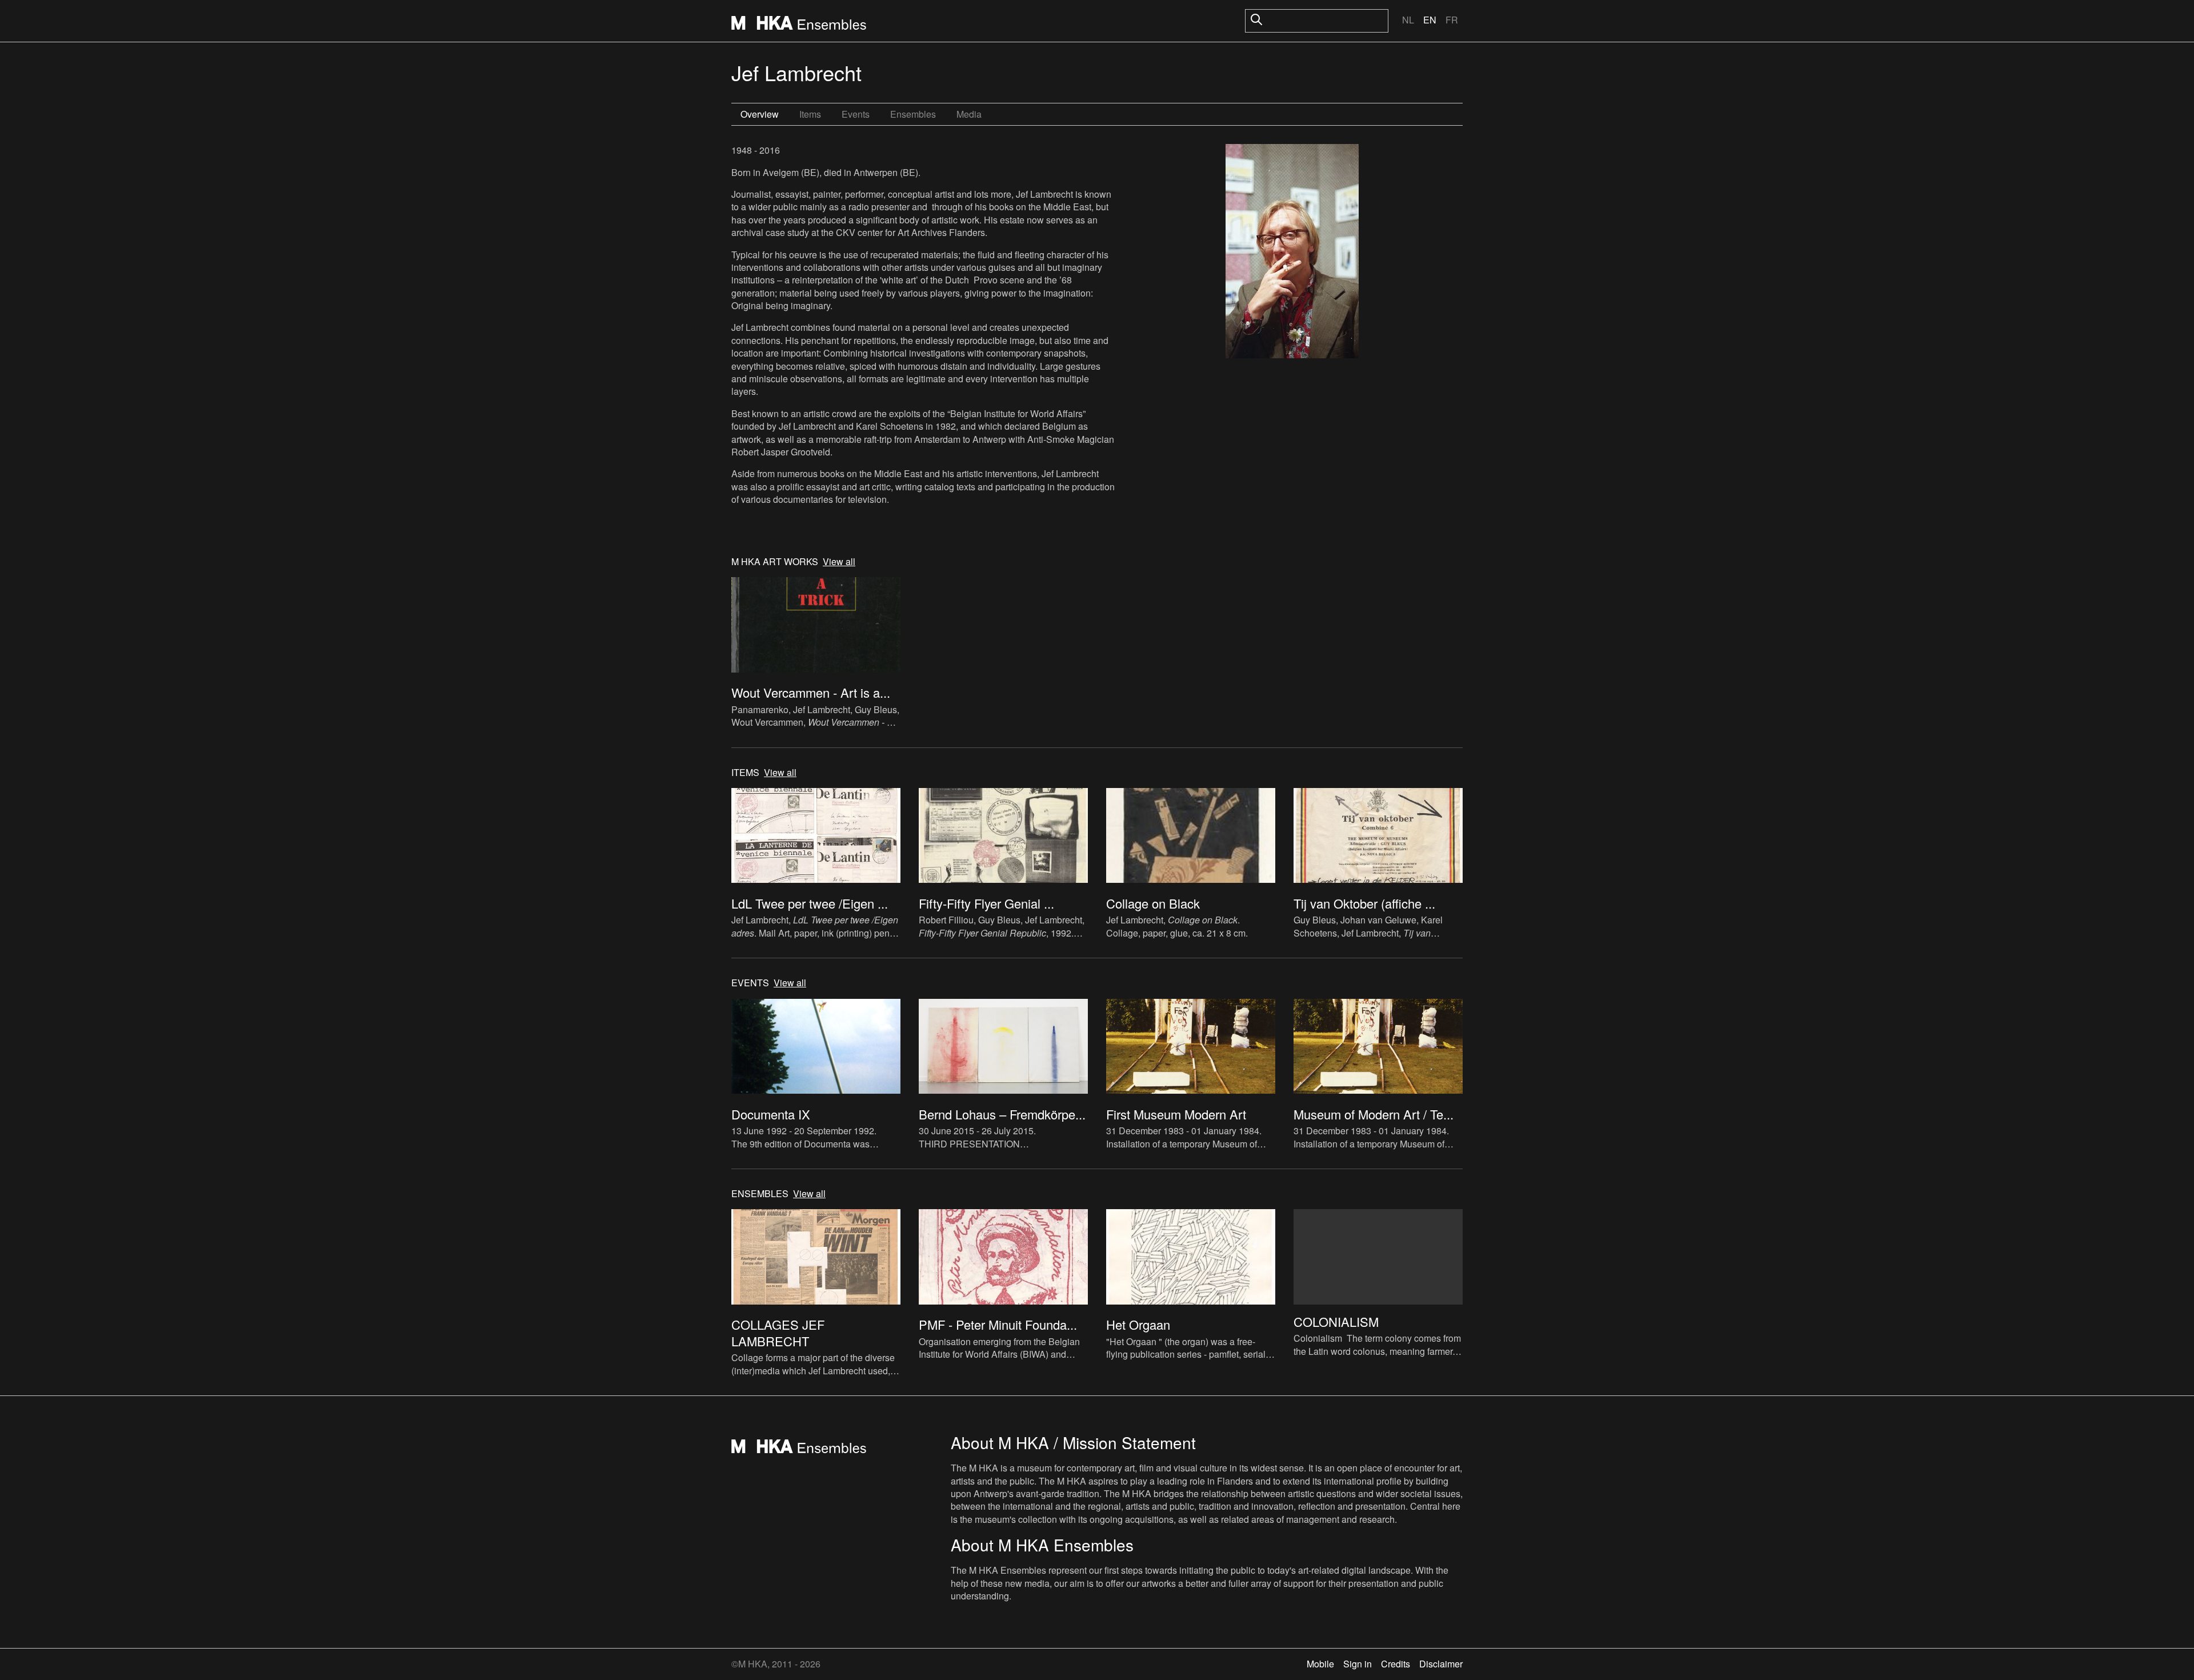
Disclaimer (1441, 1664)
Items (810, 114)
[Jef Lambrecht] (1292, 253)
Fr (1452, 20)
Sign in (1358, 1664)
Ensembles (913, 114)
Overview (760, 114)
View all (839, 562)
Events (856, 114)
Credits (1396, 1664)
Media (969, 114)
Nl (1408, 20)
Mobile (1320, 1664)
